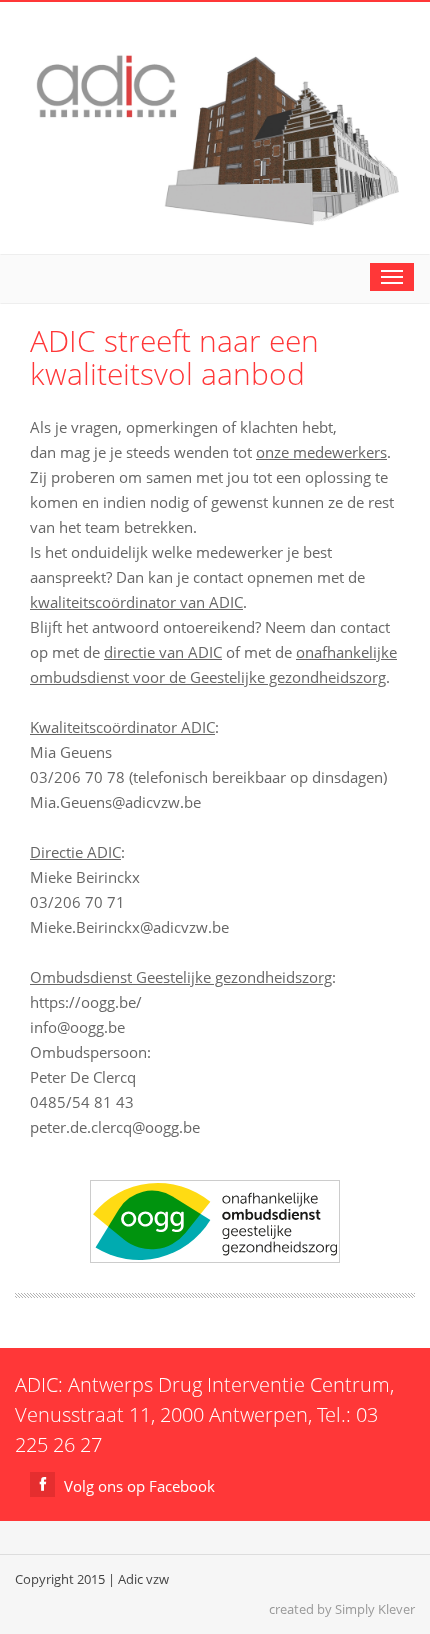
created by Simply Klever (342, 1609)
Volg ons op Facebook (137, 1486)
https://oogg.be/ (86, 1002)
